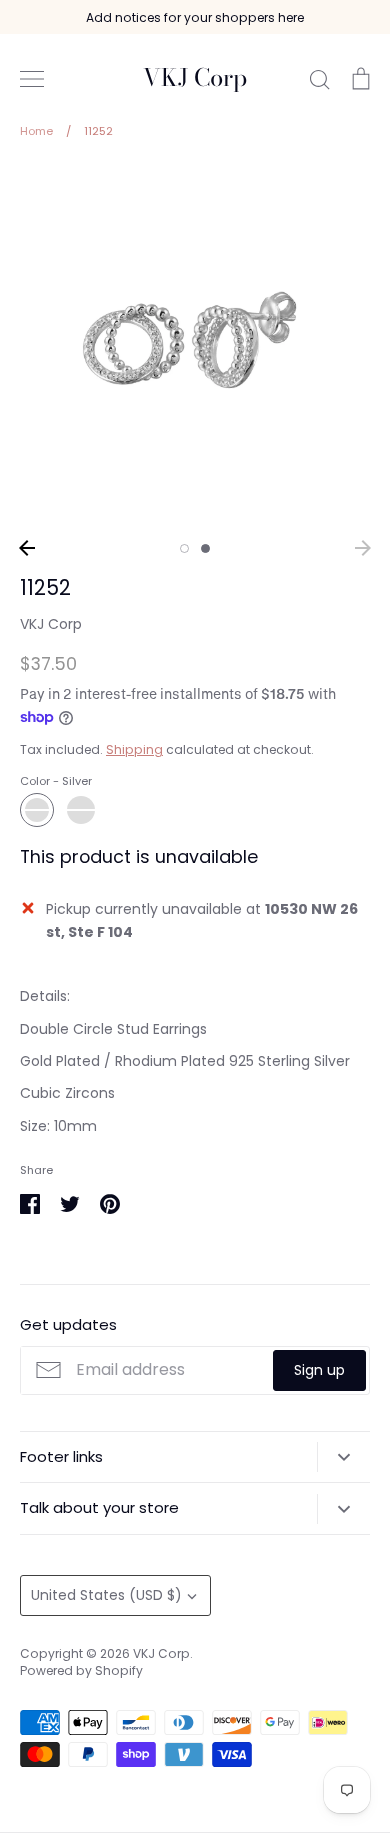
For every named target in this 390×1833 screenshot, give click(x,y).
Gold (81, 810)
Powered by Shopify (81, 1670)
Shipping (134, 749)
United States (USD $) (106, 1595)
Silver (37, 810)
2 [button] (205, 548)
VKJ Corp (195, 78)
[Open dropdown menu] (343, 1457)
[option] (195, 346)
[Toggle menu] (32, 79)
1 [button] (184, 548)
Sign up (319, 1370)
